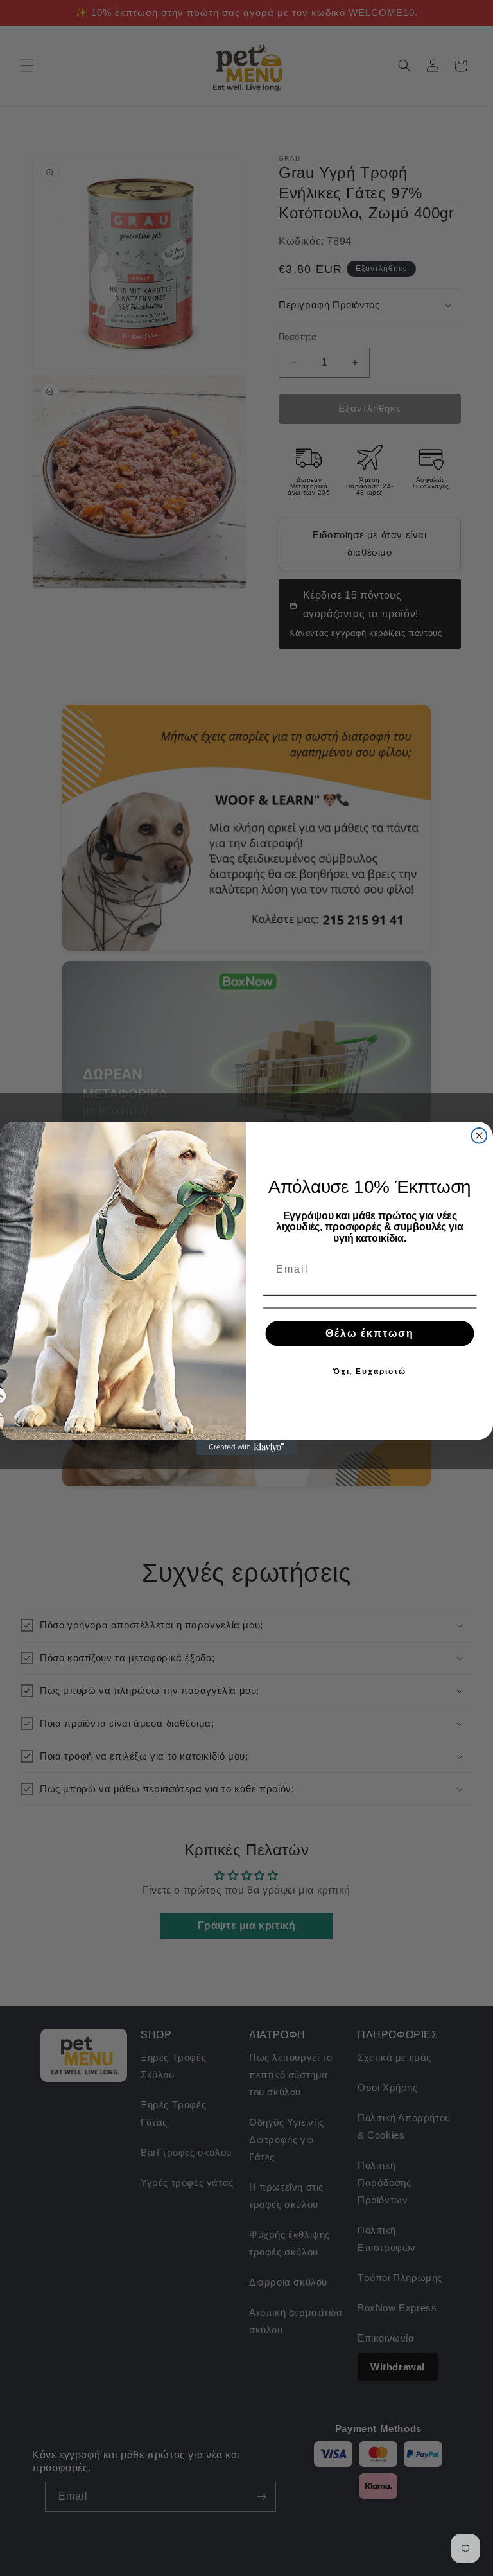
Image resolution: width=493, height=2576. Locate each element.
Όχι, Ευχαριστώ (370, 1372)
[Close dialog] (480, 1136)
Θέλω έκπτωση (370, 1333)
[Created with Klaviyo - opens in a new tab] (246, 1447)
